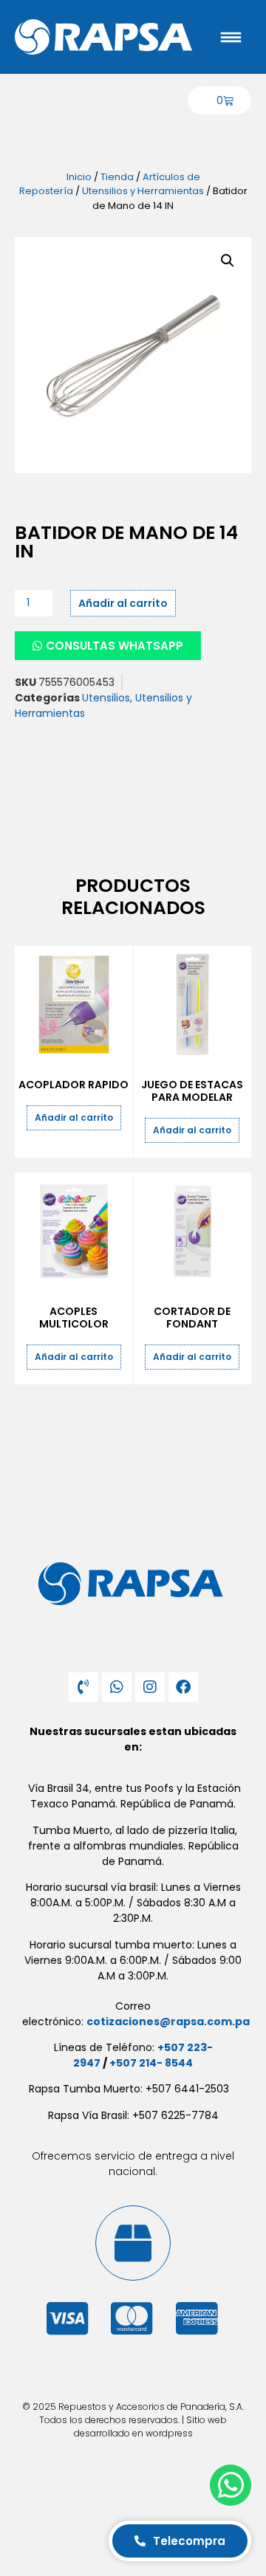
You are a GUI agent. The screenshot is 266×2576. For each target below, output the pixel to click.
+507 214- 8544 (151, 2063)
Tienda (117, 177)
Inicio (79, 177)
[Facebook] (183, 1687)
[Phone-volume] (83, 1687)
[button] (228, 261)
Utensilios (106, 698)
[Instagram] (150, 1687)
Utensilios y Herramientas (143, 191)
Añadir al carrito (123, 603)
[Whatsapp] (117, 1687)
